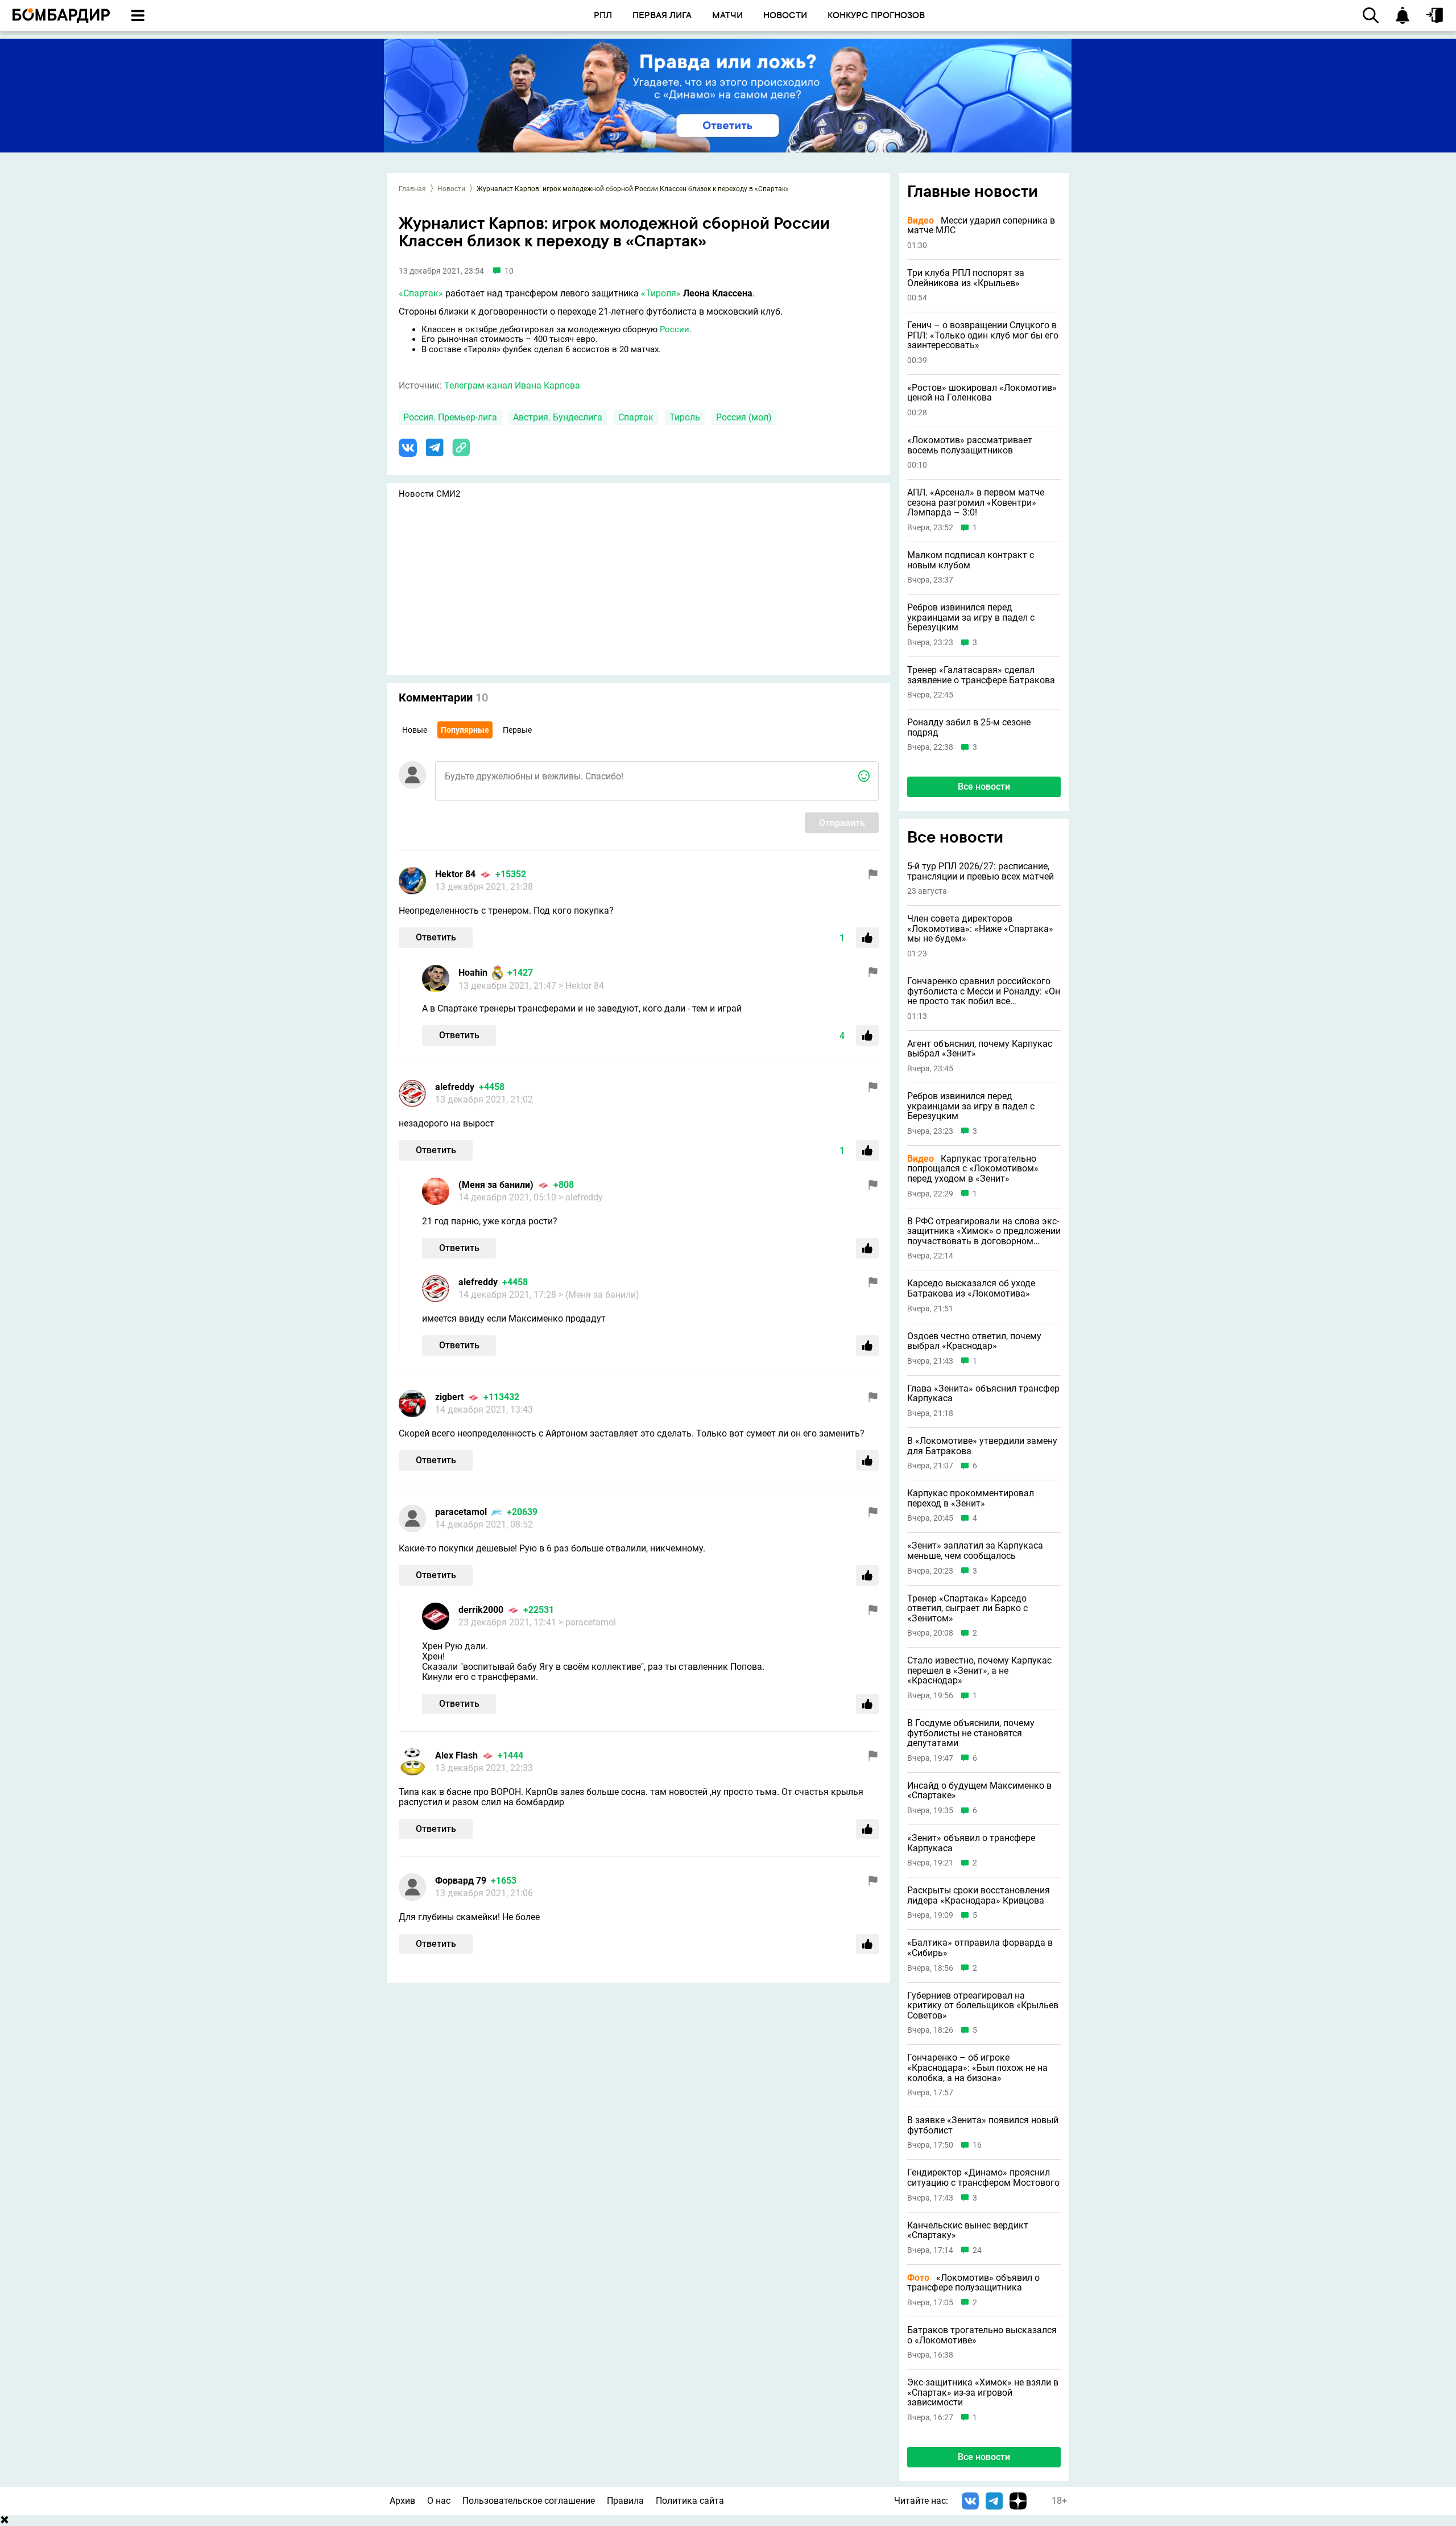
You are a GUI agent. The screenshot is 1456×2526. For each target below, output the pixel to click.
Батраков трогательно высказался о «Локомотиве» (982, 2335)
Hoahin (473, 973)
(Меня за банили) (496, 1185)
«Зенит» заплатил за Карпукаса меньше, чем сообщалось (975, 1551)
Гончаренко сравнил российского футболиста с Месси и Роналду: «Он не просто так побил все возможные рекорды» (984, 991)
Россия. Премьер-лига (450, 417)
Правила (625, 2501)
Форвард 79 (461, 1881)
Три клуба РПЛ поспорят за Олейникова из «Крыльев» (966, 278)
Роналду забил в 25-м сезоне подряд (969, 727)
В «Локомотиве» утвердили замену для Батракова (982, 1446)
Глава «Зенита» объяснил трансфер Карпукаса (983, 1394)
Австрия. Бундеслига (558, 417)
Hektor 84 (455, 874)
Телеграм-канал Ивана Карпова (512, 385)
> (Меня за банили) (599, 1295)
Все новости (984, 787)
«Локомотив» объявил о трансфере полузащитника (973, 2283)
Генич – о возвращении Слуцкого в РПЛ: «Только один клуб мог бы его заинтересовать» (983, 335)
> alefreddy (581, 1197)
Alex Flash (456, 1755)
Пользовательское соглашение (529, 2501)
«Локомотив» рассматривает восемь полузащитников (970, 445)
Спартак (636, 417)
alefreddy (455, 1087)
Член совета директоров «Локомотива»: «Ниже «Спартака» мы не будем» (980, 929)
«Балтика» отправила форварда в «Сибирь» (980, 1948)
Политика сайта (690, 2501)
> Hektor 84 (581, 986)
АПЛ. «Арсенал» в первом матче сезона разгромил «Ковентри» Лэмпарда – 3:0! (976, 503)
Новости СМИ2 (429, 494)
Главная (412, 189)
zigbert (449, 1397)
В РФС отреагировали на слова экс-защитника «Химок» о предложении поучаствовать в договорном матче (984, 1231)
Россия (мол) (744, 417)
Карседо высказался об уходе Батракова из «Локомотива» (971, 1288)
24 (977, 2250)
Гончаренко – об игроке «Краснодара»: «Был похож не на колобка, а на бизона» (977, 2068)
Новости (451, 189)
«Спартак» (421, 293)
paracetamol (461, 1512)
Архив (402, 2501)
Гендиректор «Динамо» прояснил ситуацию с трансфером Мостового (983, 2178)
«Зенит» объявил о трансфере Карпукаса (971, 1843)
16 (977, 2145)
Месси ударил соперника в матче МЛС (981, 226)
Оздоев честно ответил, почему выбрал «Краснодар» (974, 1341)
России (675, 329)
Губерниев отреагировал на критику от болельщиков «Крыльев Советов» (983, 2006)
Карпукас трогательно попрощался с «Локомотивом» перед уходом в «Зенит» (973, 1169)
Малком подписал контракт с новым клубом (971, 560)
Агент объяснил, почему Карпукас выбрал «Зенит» (980, 1049)
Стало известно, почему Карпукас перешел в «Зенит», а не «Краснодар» (979, 1671)
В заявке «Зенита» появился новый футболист (983, 2125)
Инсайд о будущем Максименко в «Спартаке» (979, 1791)
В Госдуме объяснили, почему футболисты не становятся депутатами (971, 1733)
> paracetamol (587, 1622)
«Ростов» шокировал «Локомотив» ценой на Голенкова (982, 393)
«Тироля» (661, 293)
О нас (439, 2501)
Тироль (685, 417)
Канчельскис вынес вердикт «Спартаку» (968, 2230)
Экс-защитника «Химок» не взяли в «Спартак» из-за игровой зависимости (983, 2393)
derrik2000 (481, 1610)
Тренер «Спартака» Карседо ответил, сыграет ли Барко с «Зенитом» (967, 1609)
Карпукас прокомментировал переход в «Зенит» (971, 1498)
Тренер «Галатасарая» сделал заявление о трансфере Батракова (981, 675)
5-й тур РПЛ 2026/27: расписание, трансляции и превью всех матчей (981, 871)
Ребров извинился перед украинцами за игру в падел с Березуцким (971, 618)
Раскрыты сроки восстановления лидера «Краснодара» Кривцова (979, 1895)
